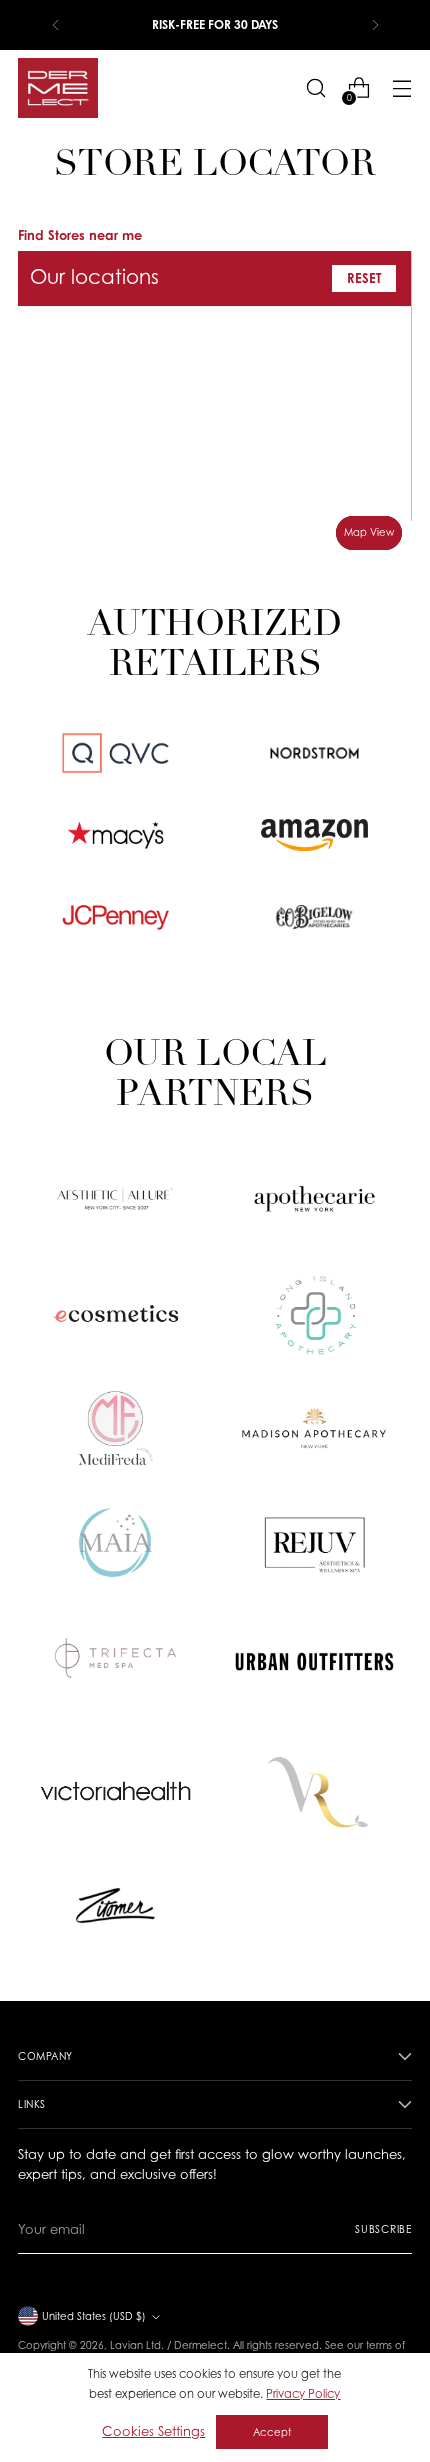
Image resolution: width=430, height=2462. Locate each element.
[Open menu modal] (401, 88)
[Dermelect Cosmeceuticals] (58, 88)
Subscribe (383, 2229)
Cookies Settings (153, 2431)
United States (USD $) (94, 2316)
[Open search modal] (315, 88)
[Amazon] (314, 835)
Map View (369, 532)
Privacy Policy (303, 2394)
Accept (272, 2432)
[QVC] (115, 753)
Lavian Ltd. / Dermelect (168, 2345)
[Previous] (56, 25)
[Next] (375, 25)
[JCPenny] (115, 917)
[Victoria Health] (116, 1791)
